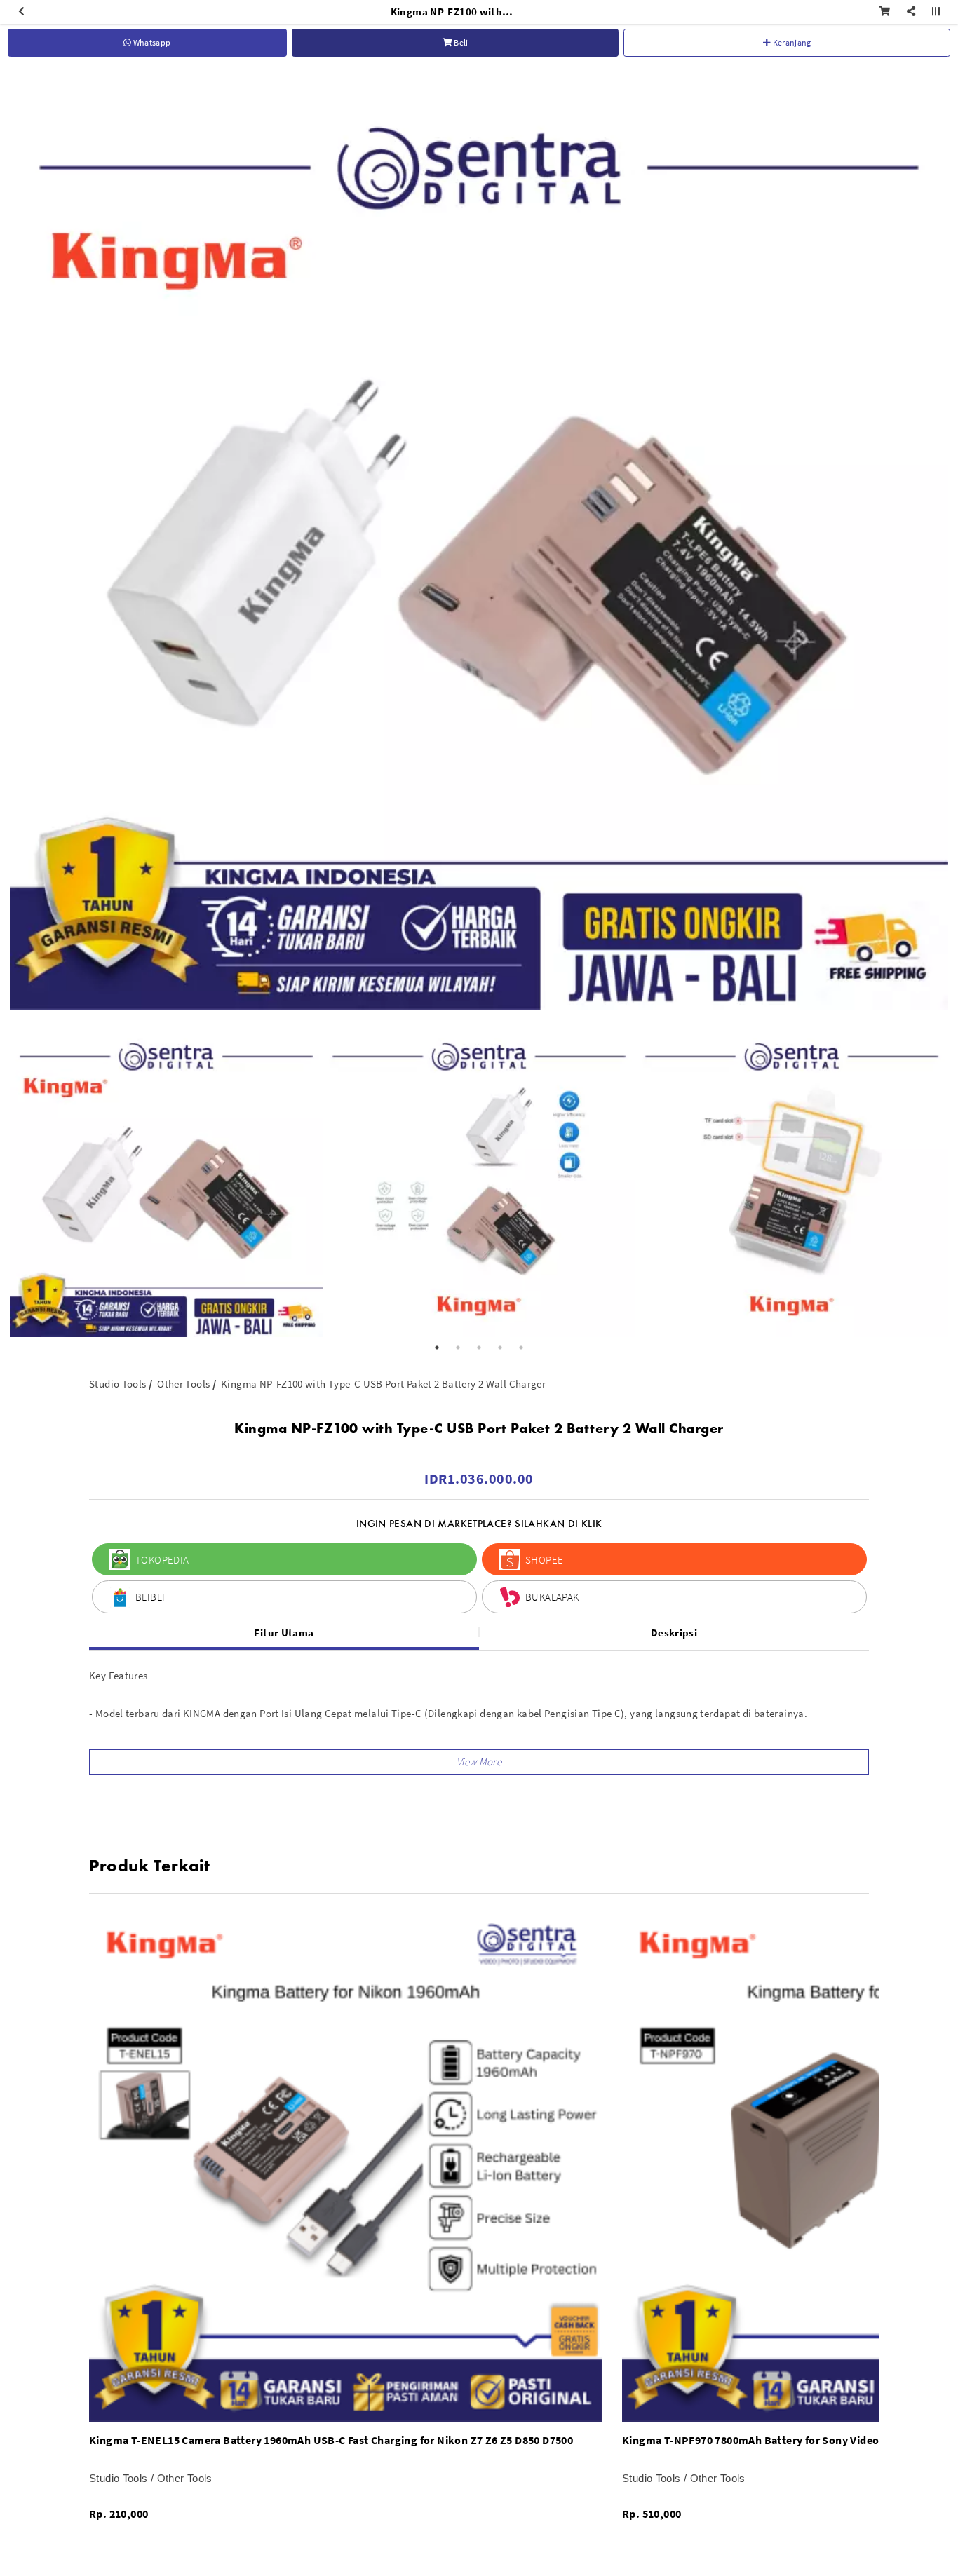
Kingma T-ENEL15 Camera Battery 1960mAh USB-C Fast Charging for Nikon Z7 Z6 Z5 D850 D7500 (331, 2440)
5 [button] (521, 1348)
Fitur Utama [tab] (284, 1633)
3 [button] (479, 1348)
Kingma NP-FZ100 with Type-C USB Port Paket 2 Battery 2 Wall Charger (383, 1384)
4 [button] (500, 1348)
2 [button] (458, 1348)
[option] (479, 541)
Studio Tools (118, 1384)
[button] (479, 1762)
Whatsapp (151, 42)
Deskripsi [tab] (674, 1633)
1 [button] (437, 1348)
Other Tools (183, 1384)
